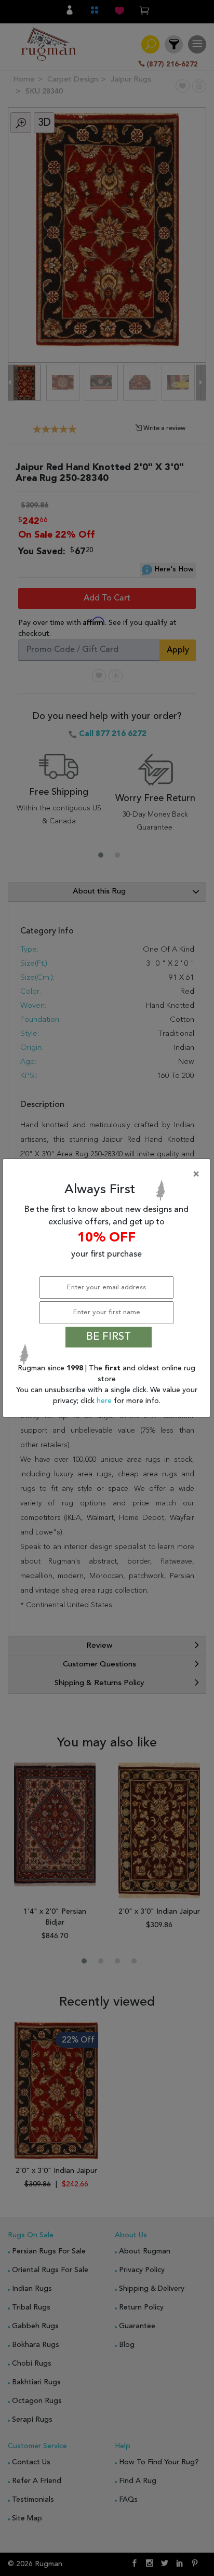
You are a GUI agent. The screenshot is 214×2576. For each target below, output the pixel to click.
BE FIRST (109, 1337)
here (105, 1401)
